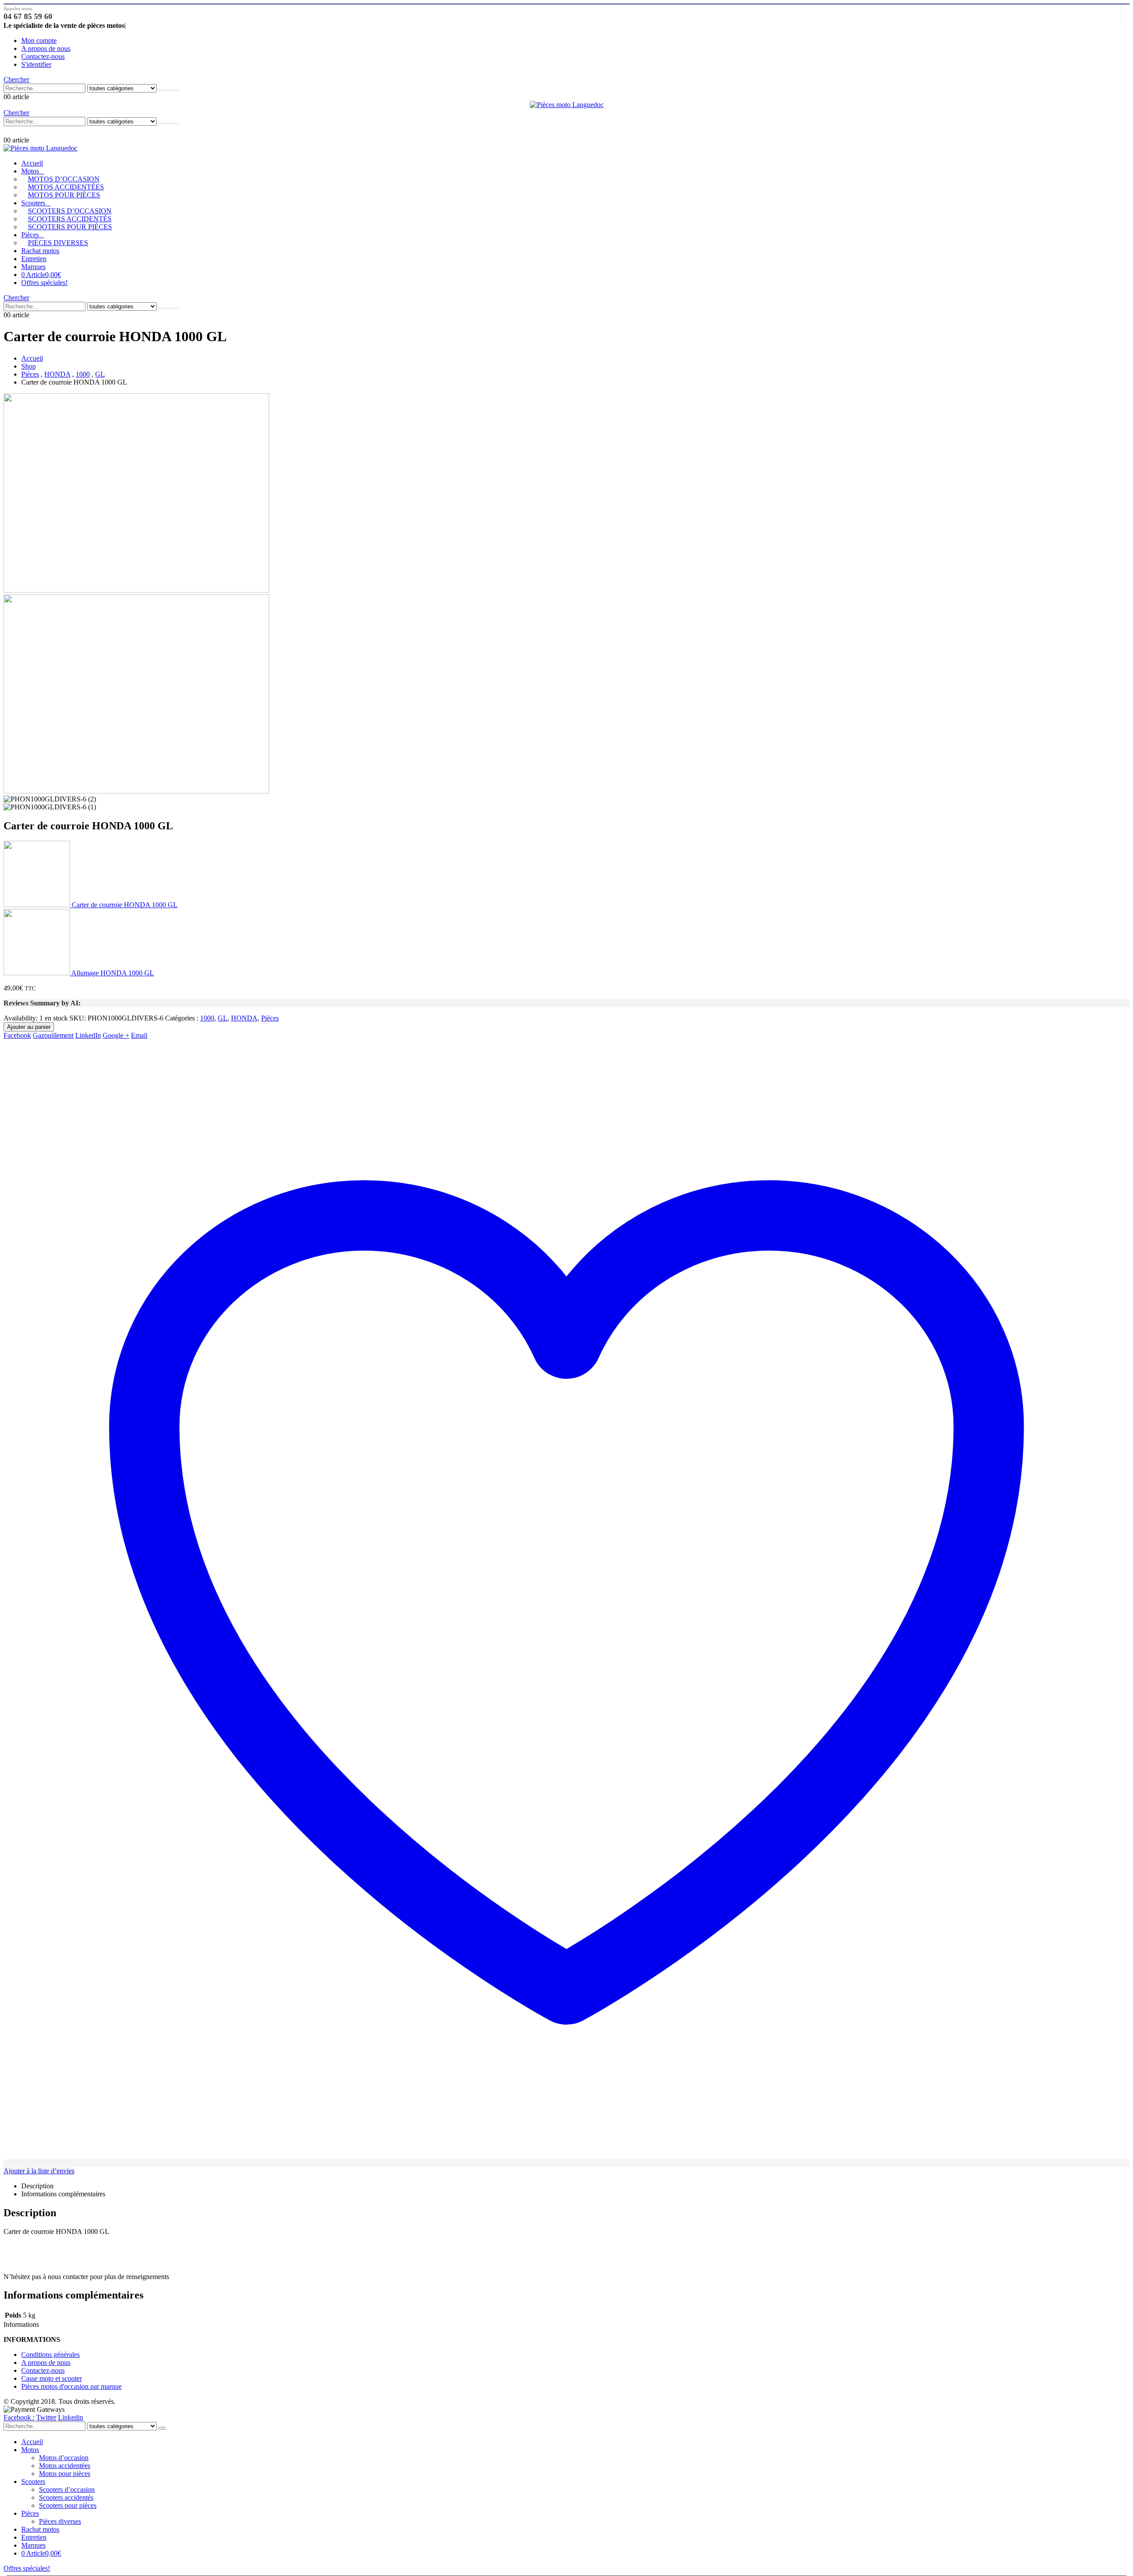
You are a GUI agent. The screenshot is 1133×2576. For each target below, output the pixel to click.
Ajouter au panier (29, 1027)
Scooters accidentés (70, 219)
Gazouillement (53, 1035)
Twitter (46, 2417)
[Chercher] (169, 90)
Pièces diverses (58, 243)
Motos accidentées (66, 187)
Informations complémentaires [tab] (63, 2194)
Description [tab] (37, 2186)
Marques (33, 267)
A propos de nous (46, 48)
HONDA (244, 1018)
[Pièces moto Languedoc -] (567, 105)
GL (223, 1018)
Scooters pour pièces (70, 227)
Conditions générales (50, 2355)
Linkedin (71, 2417)
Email (139, 1035)
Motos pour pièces (64, 195)
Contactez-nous (43, 56)
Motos (30, 171)
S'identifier (36, 64)
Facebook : (19, 2417)
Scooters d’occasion (70, 211)
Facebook (17, 1035)
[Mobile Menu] (8, 131)
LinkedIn (88, 1035)
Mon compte (39, 40)
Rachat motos (40, 251)
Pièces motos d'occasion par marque (71, 2386)
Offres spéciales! (44, 283)
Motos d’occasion (64, 179)
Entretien (34, 259)
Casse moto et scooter (52, 2378)
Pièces (30, 235)
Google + (116, 1035)
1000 (207, 1018)
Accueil (32, 163)
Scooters (33, 203)
